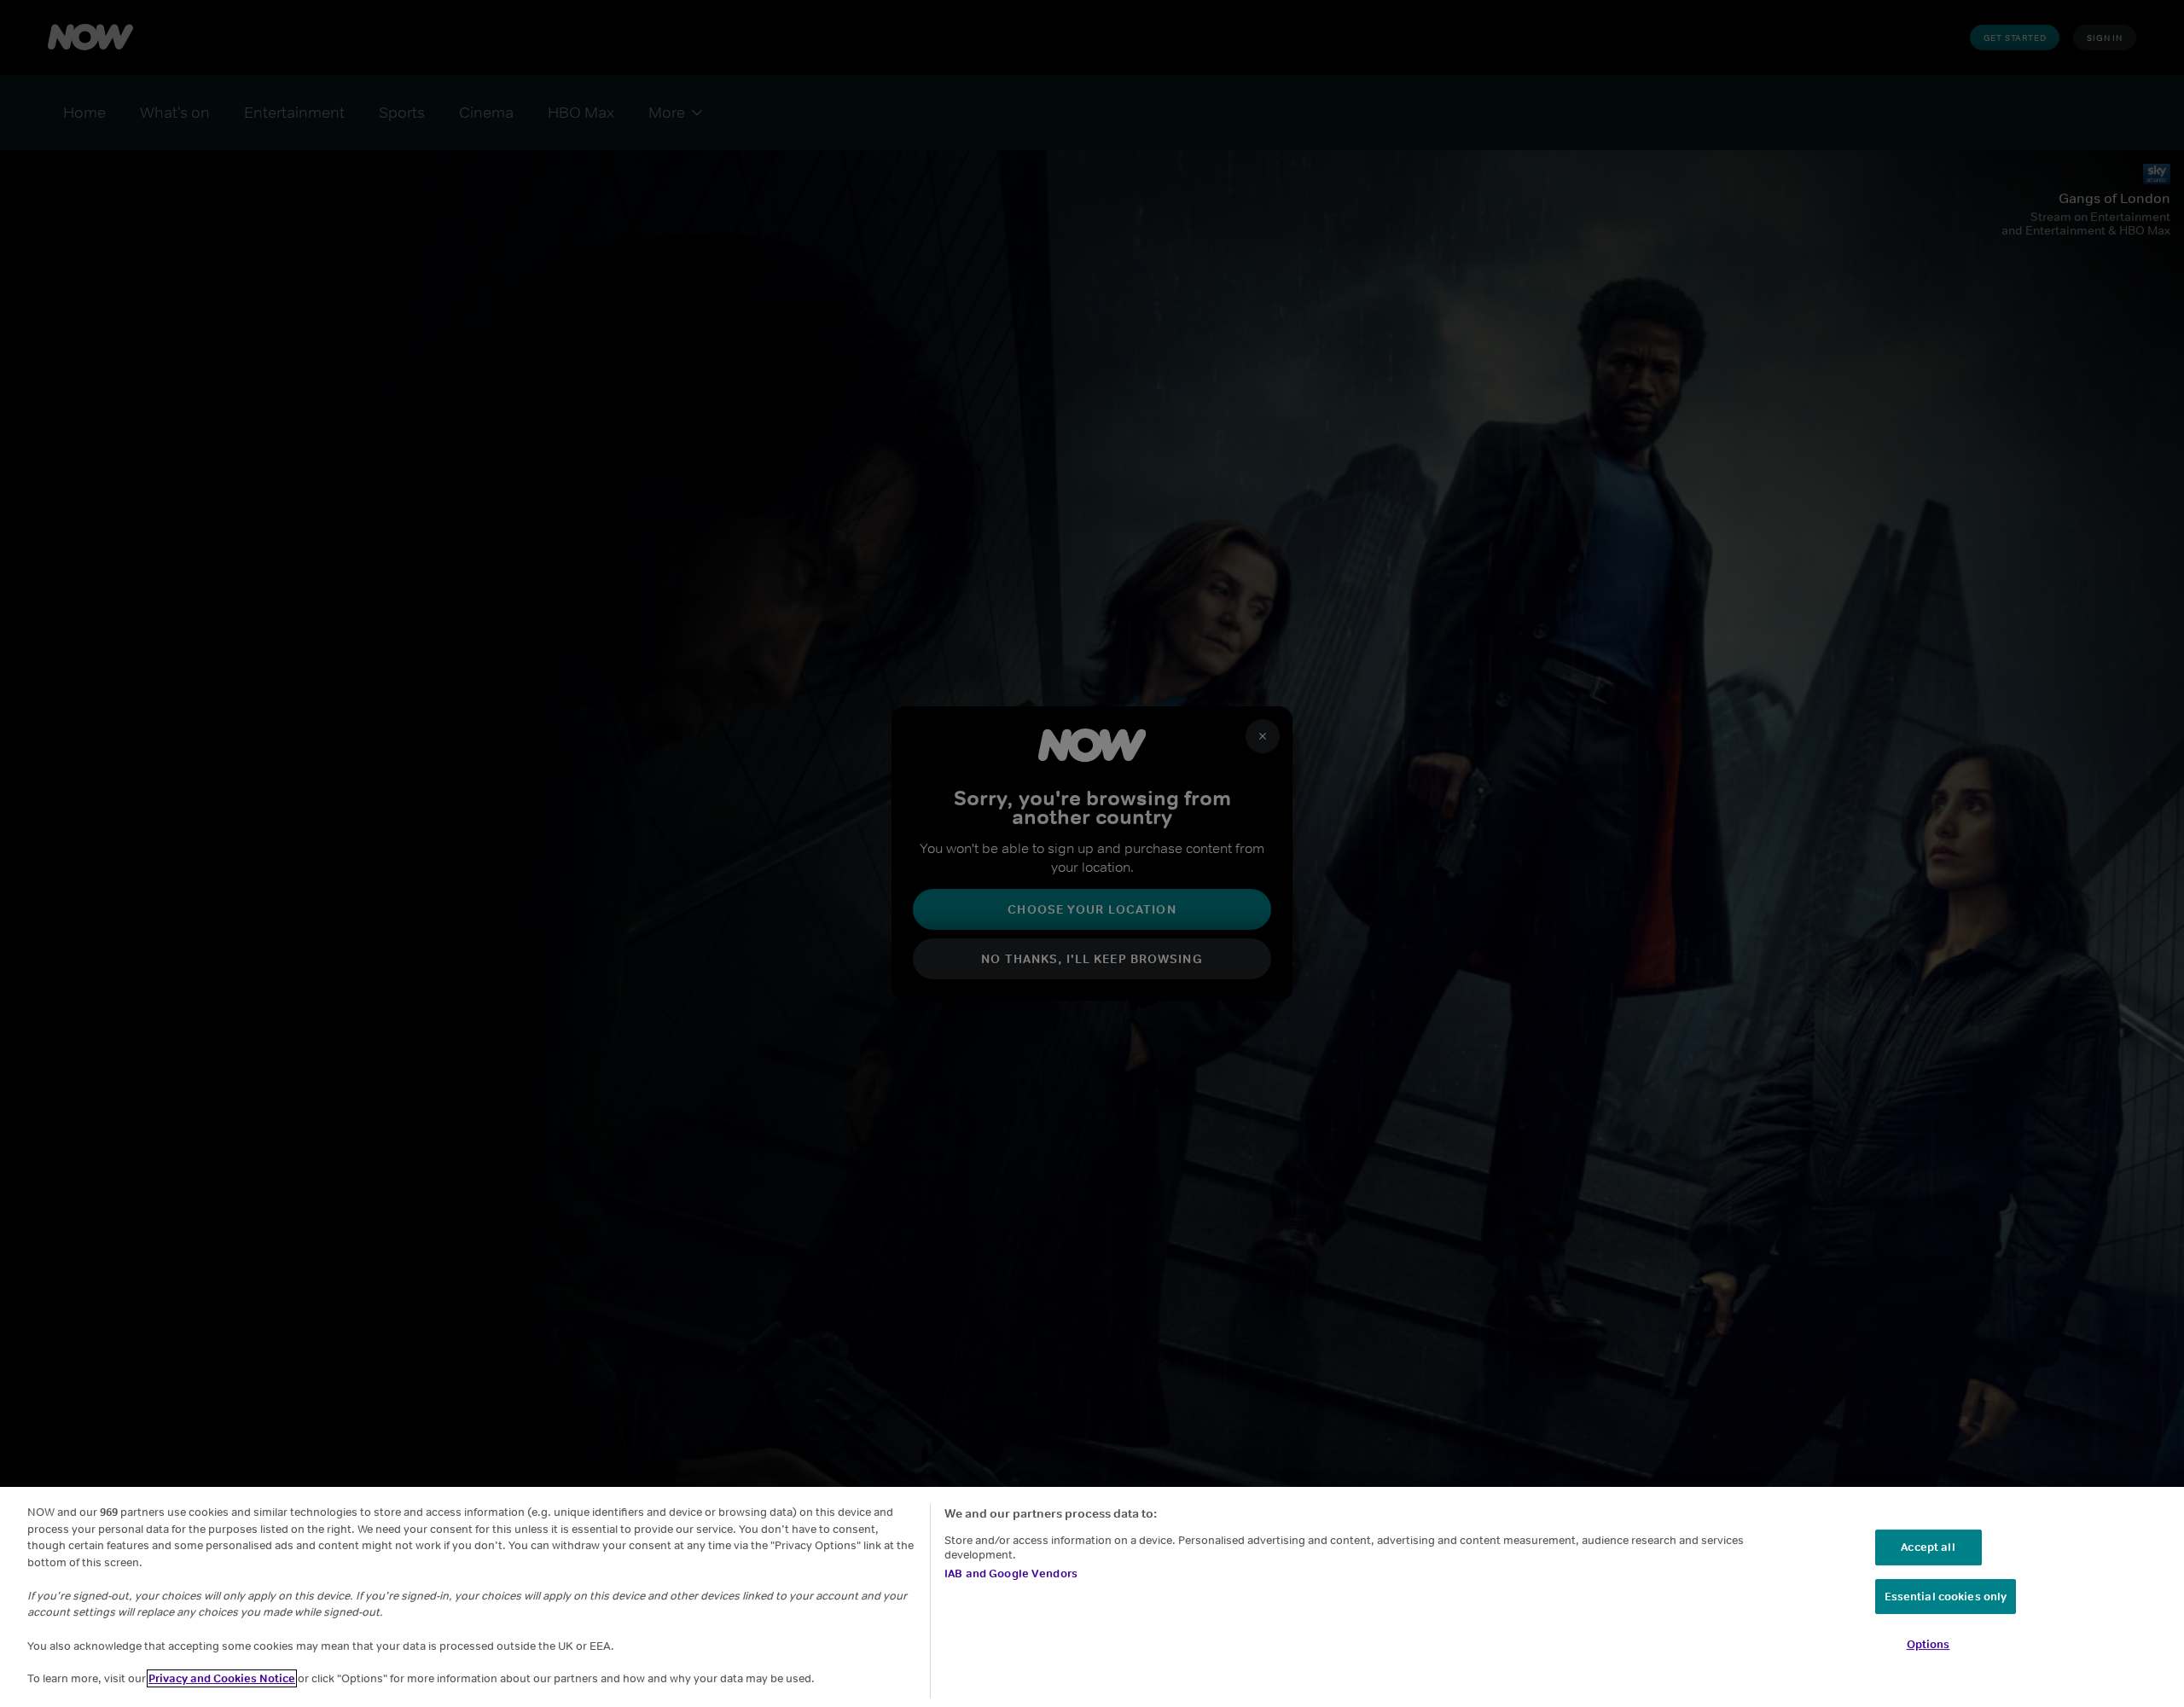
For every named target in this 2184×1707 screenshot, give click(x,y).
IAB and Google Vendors (1011, 1573)
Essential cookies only (1946, 1597)
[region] (1092, 1597)
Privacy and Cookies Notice (222, 1678)
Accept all (1928, 1547)
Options (1928, 1644)
